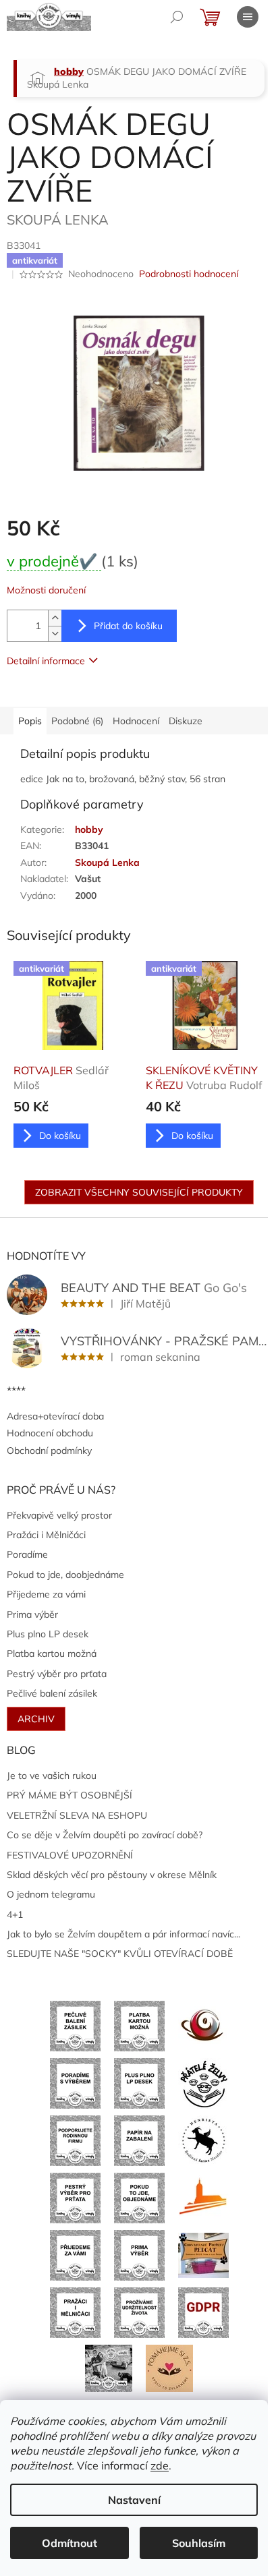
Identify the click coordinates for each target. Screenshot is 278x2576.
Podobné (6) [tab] (77, 721)
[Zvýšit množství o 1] (55, 618)
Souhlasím (199, 2543)
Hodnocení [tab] (136, 721)
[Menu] (248, 17)
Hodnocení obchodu (50, 1433)
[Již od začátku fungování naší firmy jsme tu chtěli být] (75, 2312)
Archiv (36, 1719)
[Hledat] (177, 17)
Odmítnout (69, 2543)
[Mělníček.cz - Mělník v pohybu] (203, 2197)
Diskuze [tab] (186, 721)
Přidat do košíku (128, 626)
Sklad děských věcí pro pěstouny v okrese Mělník (112, 1875)
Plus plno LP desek (48, 1634)
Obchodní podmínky (49, 1451)
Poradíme (27, 1554)
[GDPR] (203, 2312)
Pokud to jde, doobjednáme (65, 1575)
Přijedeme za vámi (46, 1594)
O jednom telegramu (51, 1894)
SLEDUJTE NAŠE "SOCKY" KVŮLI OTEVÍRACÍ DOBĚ (120, 1954)
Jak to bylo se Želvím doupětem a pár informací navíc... (123, 1934)
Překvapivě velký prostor (59, 1515)
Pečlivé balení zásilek (52, 1693)
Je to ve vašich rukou (52, 1776)
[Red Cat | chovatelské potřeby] (203, 2254)
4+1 (15, 1914)
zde (160, 2465)
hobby (89, 829)
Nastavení (134, 2500)
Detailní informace (46, 661)
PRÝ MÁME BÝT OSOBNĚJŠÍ (69, 1795)
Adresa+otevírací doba (55, 1416)
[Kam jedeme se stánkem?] (109, 2367)
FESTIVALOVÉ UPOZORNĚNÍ (70, 1855)
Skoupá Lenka (107, 862)
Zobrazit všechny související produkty (139, 1192)
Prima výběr (32, 1614)
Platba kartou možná (52, 1653)
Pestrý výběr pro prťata (57, 1674)
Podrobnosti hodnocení (189, 274)
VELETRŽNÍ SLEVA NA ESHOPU (77, 1815)
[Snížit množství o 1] (55, 634)
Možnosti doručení (46, 590)
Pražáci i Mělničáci (46, 1535)
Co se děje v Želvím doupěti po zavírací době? (105, 1835)
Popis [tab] (30, 721)
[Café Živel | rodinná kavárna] (203, 2025)
